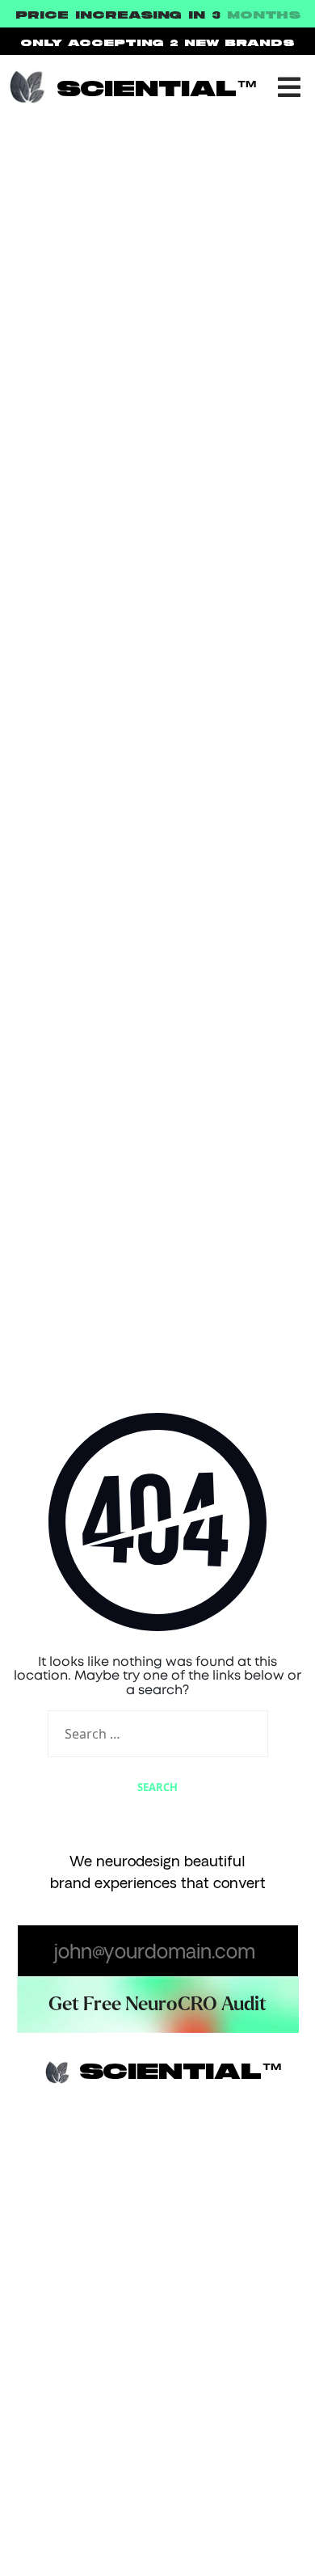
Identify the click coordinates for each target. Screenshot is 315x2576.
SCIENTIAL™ (157, 90)
